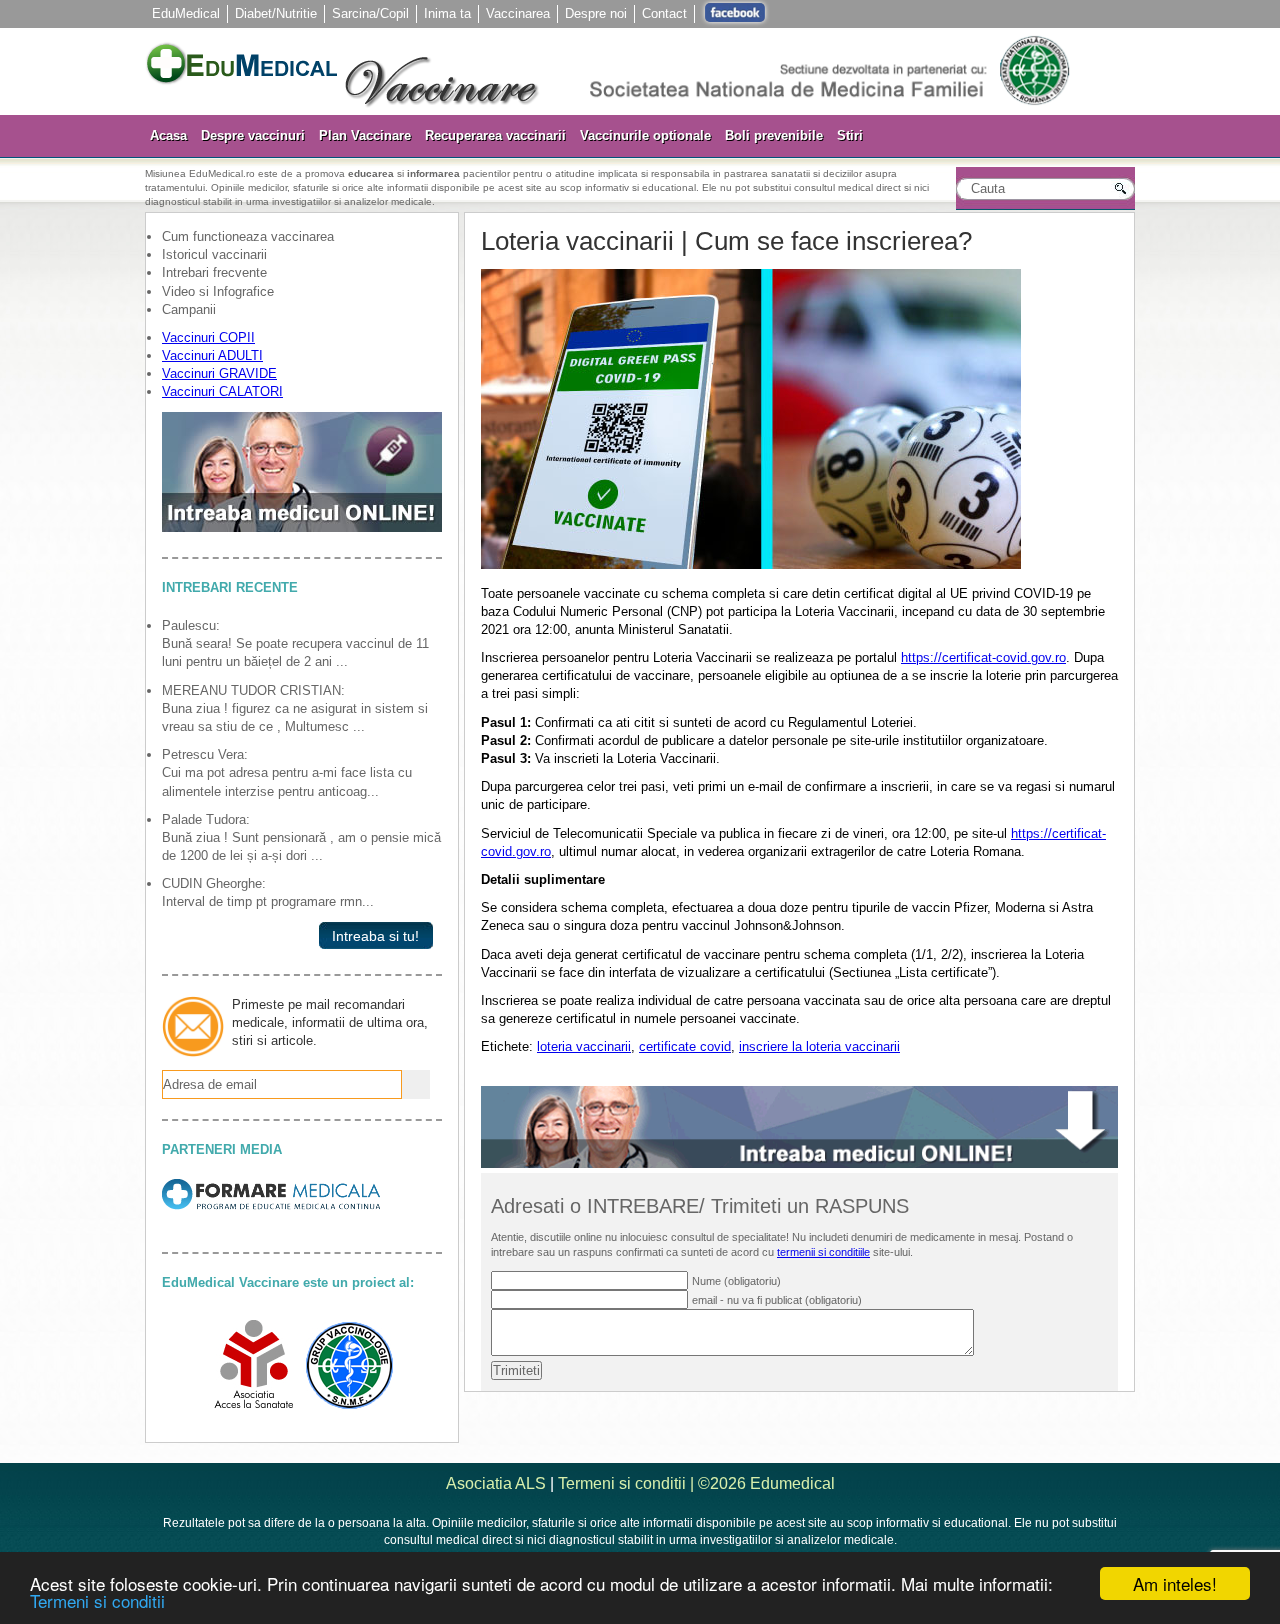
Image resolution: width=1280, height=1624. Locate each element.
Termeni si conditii (97, 1600)
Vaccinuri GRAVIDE (219, 373)
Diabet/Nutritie (276, 13)
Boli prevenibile (774, 135)
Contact (664, 13)
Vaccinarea (518, 13)
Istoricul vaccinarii (214, 254)
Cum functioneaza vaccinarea (248, 236)
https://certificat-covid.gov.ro (983, 657)
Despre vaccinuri (253, 135)
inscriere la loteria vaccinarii (819, 1046)
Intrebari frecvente (214, 272)
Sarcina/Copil (370, 13)
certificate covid (685, 1046)
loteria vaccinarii (584, 1046)
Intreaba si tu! (371, 936)
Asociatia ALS (496, 1483)
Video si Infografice (218, 291)
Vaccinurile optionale (645, 135)
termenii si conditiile (823, 1252)
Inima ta (447, 13)
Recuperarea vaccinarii (495, 135)
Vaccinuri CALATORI (222, 391)
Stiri (850, 135)
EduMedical (186, 13)
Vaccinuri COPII (208, 337)
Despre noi (596, 13)
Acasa (168, 135)
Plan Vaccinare (365, 135)
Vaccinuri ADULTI (212, 355)
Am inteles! (1175, 1583)
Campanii (189, 309)
